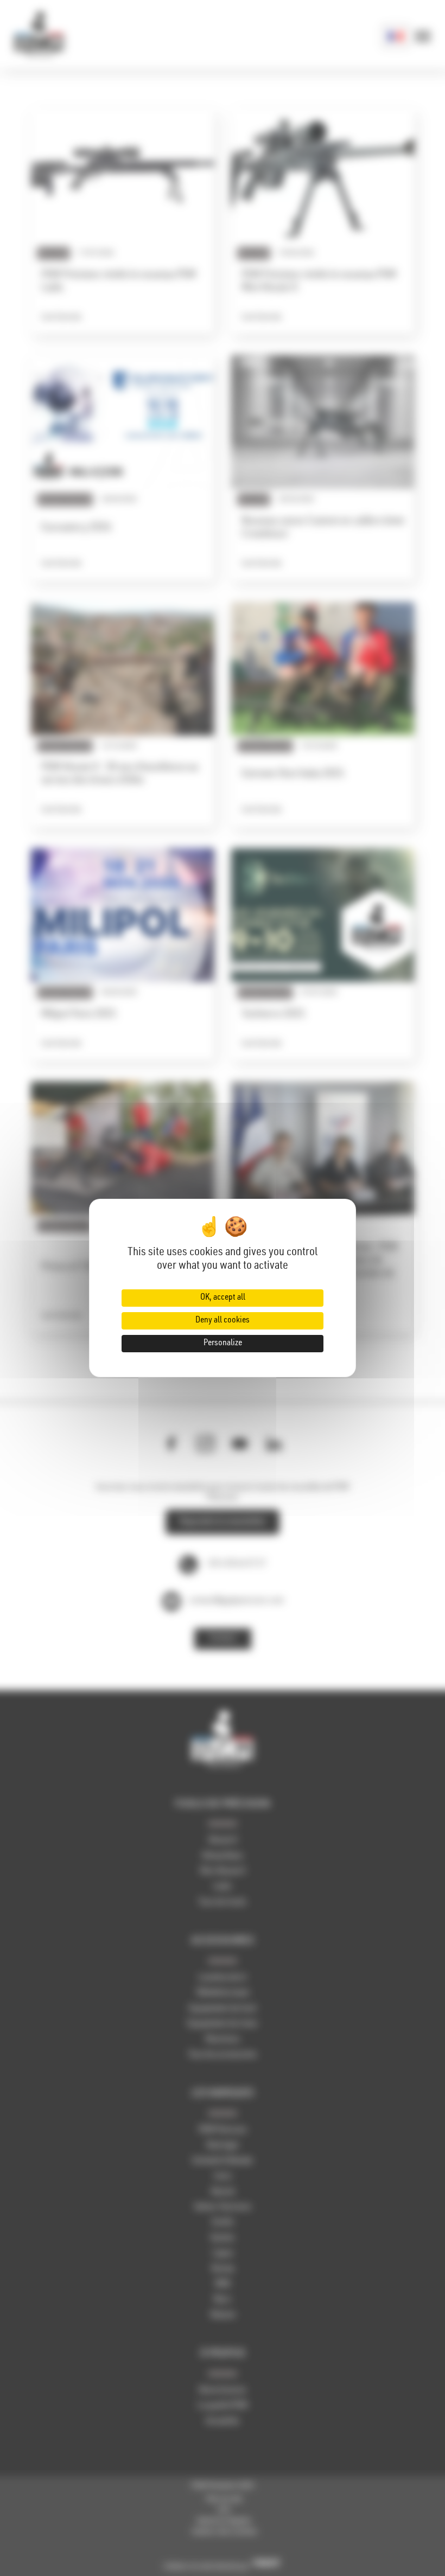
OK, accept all (223, 1298)
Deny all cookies (223, 1321)
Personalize (223, 1344)
